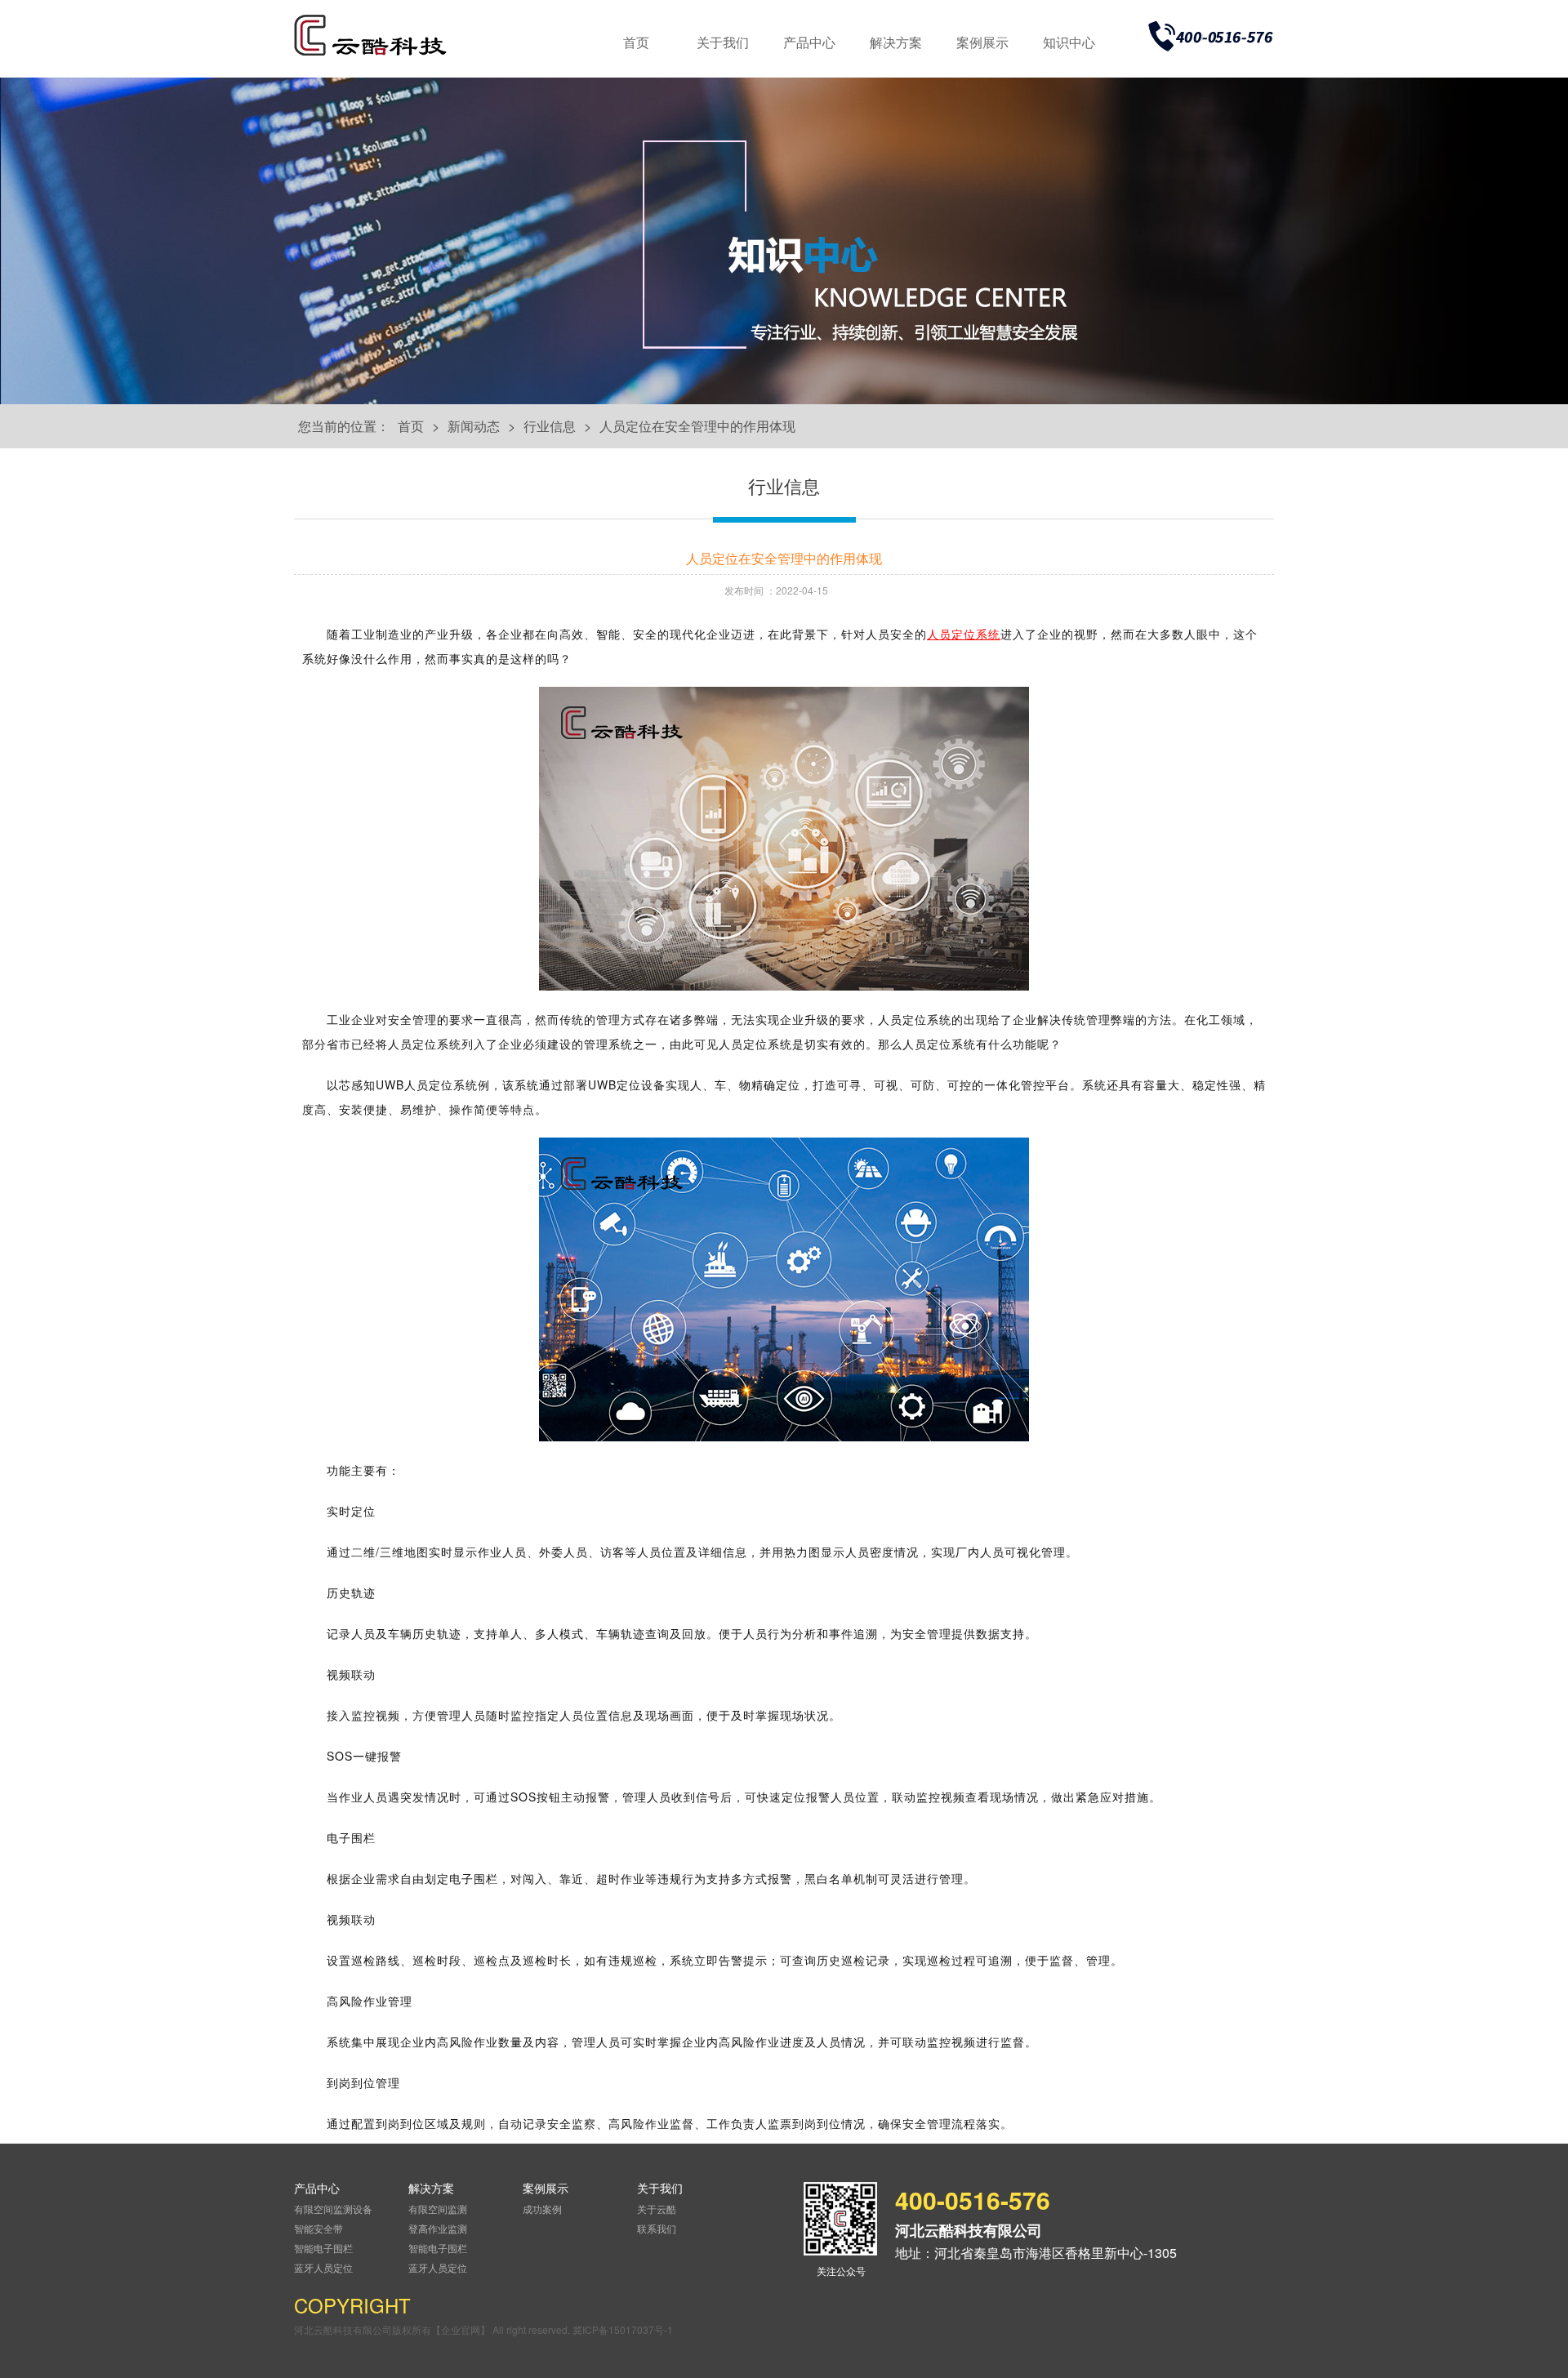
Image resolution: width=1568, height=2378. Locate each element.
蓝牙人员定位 (323, 2267)
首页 (636, 42)
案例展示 (982, 42)
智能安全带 (318, 2228)
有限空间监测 (438, 2209)
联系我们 (657, 2228)
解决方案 (896, 42)
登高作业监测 (438, 2228)
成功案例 (542, 2209)
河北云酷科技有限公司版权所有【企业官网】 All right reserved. (433, 2329)
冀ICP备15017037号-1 (623, 2329)
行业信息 (550, 426)
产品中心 (809, 42)
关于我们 (723, 42)
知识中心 (1069, 42)
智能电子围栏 (323, 2248)
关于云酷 (657, 2209)
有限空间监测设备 (333, 2209)
